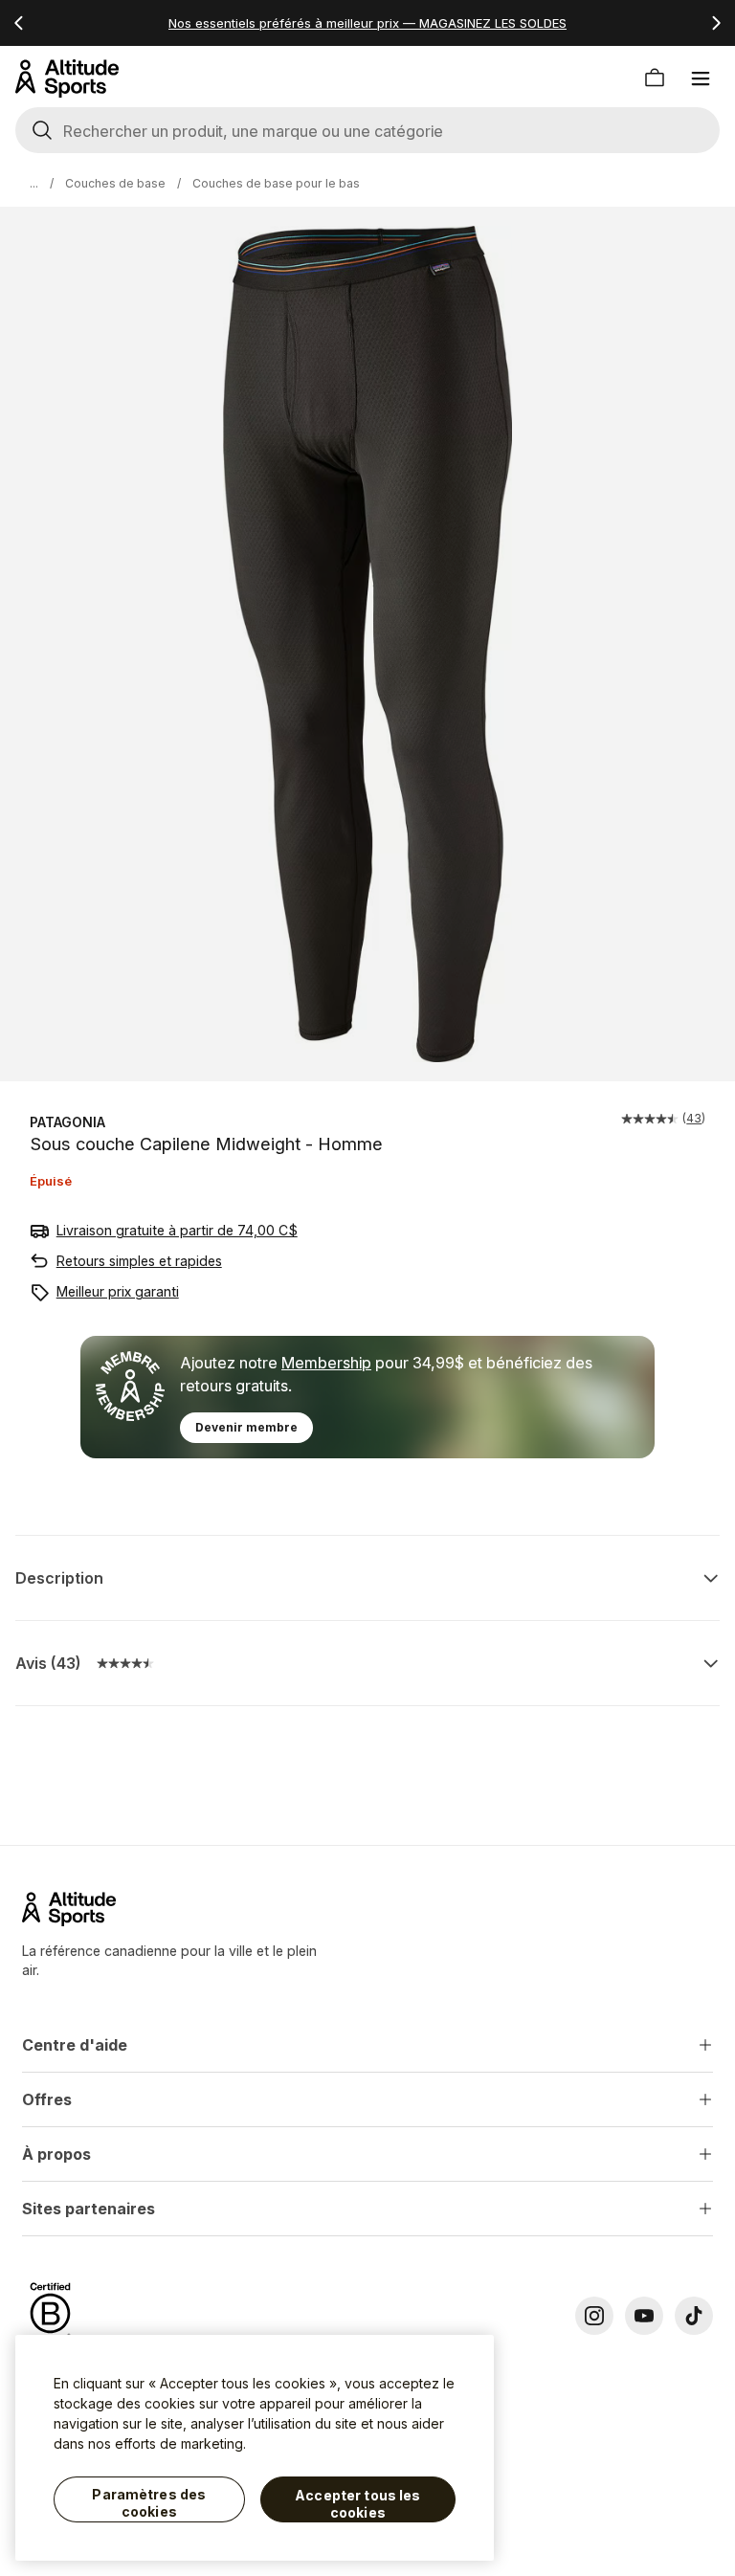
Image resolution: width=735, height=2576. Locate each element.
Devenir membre (246, 1427)
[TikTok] (694, 2316)
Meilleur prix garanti (118, 1291)
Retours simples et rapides (139, 1261)
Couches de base (115, 183)
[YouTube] (644, 2316)
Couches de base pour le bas (276, 183)
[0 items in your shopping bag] (655, 78)
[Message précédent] (19, 23)
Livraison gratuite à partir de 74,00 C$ (177, 1230)
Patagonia (67, 1122)
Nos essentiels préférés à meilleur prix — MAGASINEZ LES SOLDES (367, 23)
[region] (255, 2448)
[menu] (701, 78)
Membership (326, 1363)
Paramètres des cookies (149, 2503)
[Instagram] (594, 2316)
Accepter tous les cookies (357, 2504)
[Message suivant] (716, 23)
